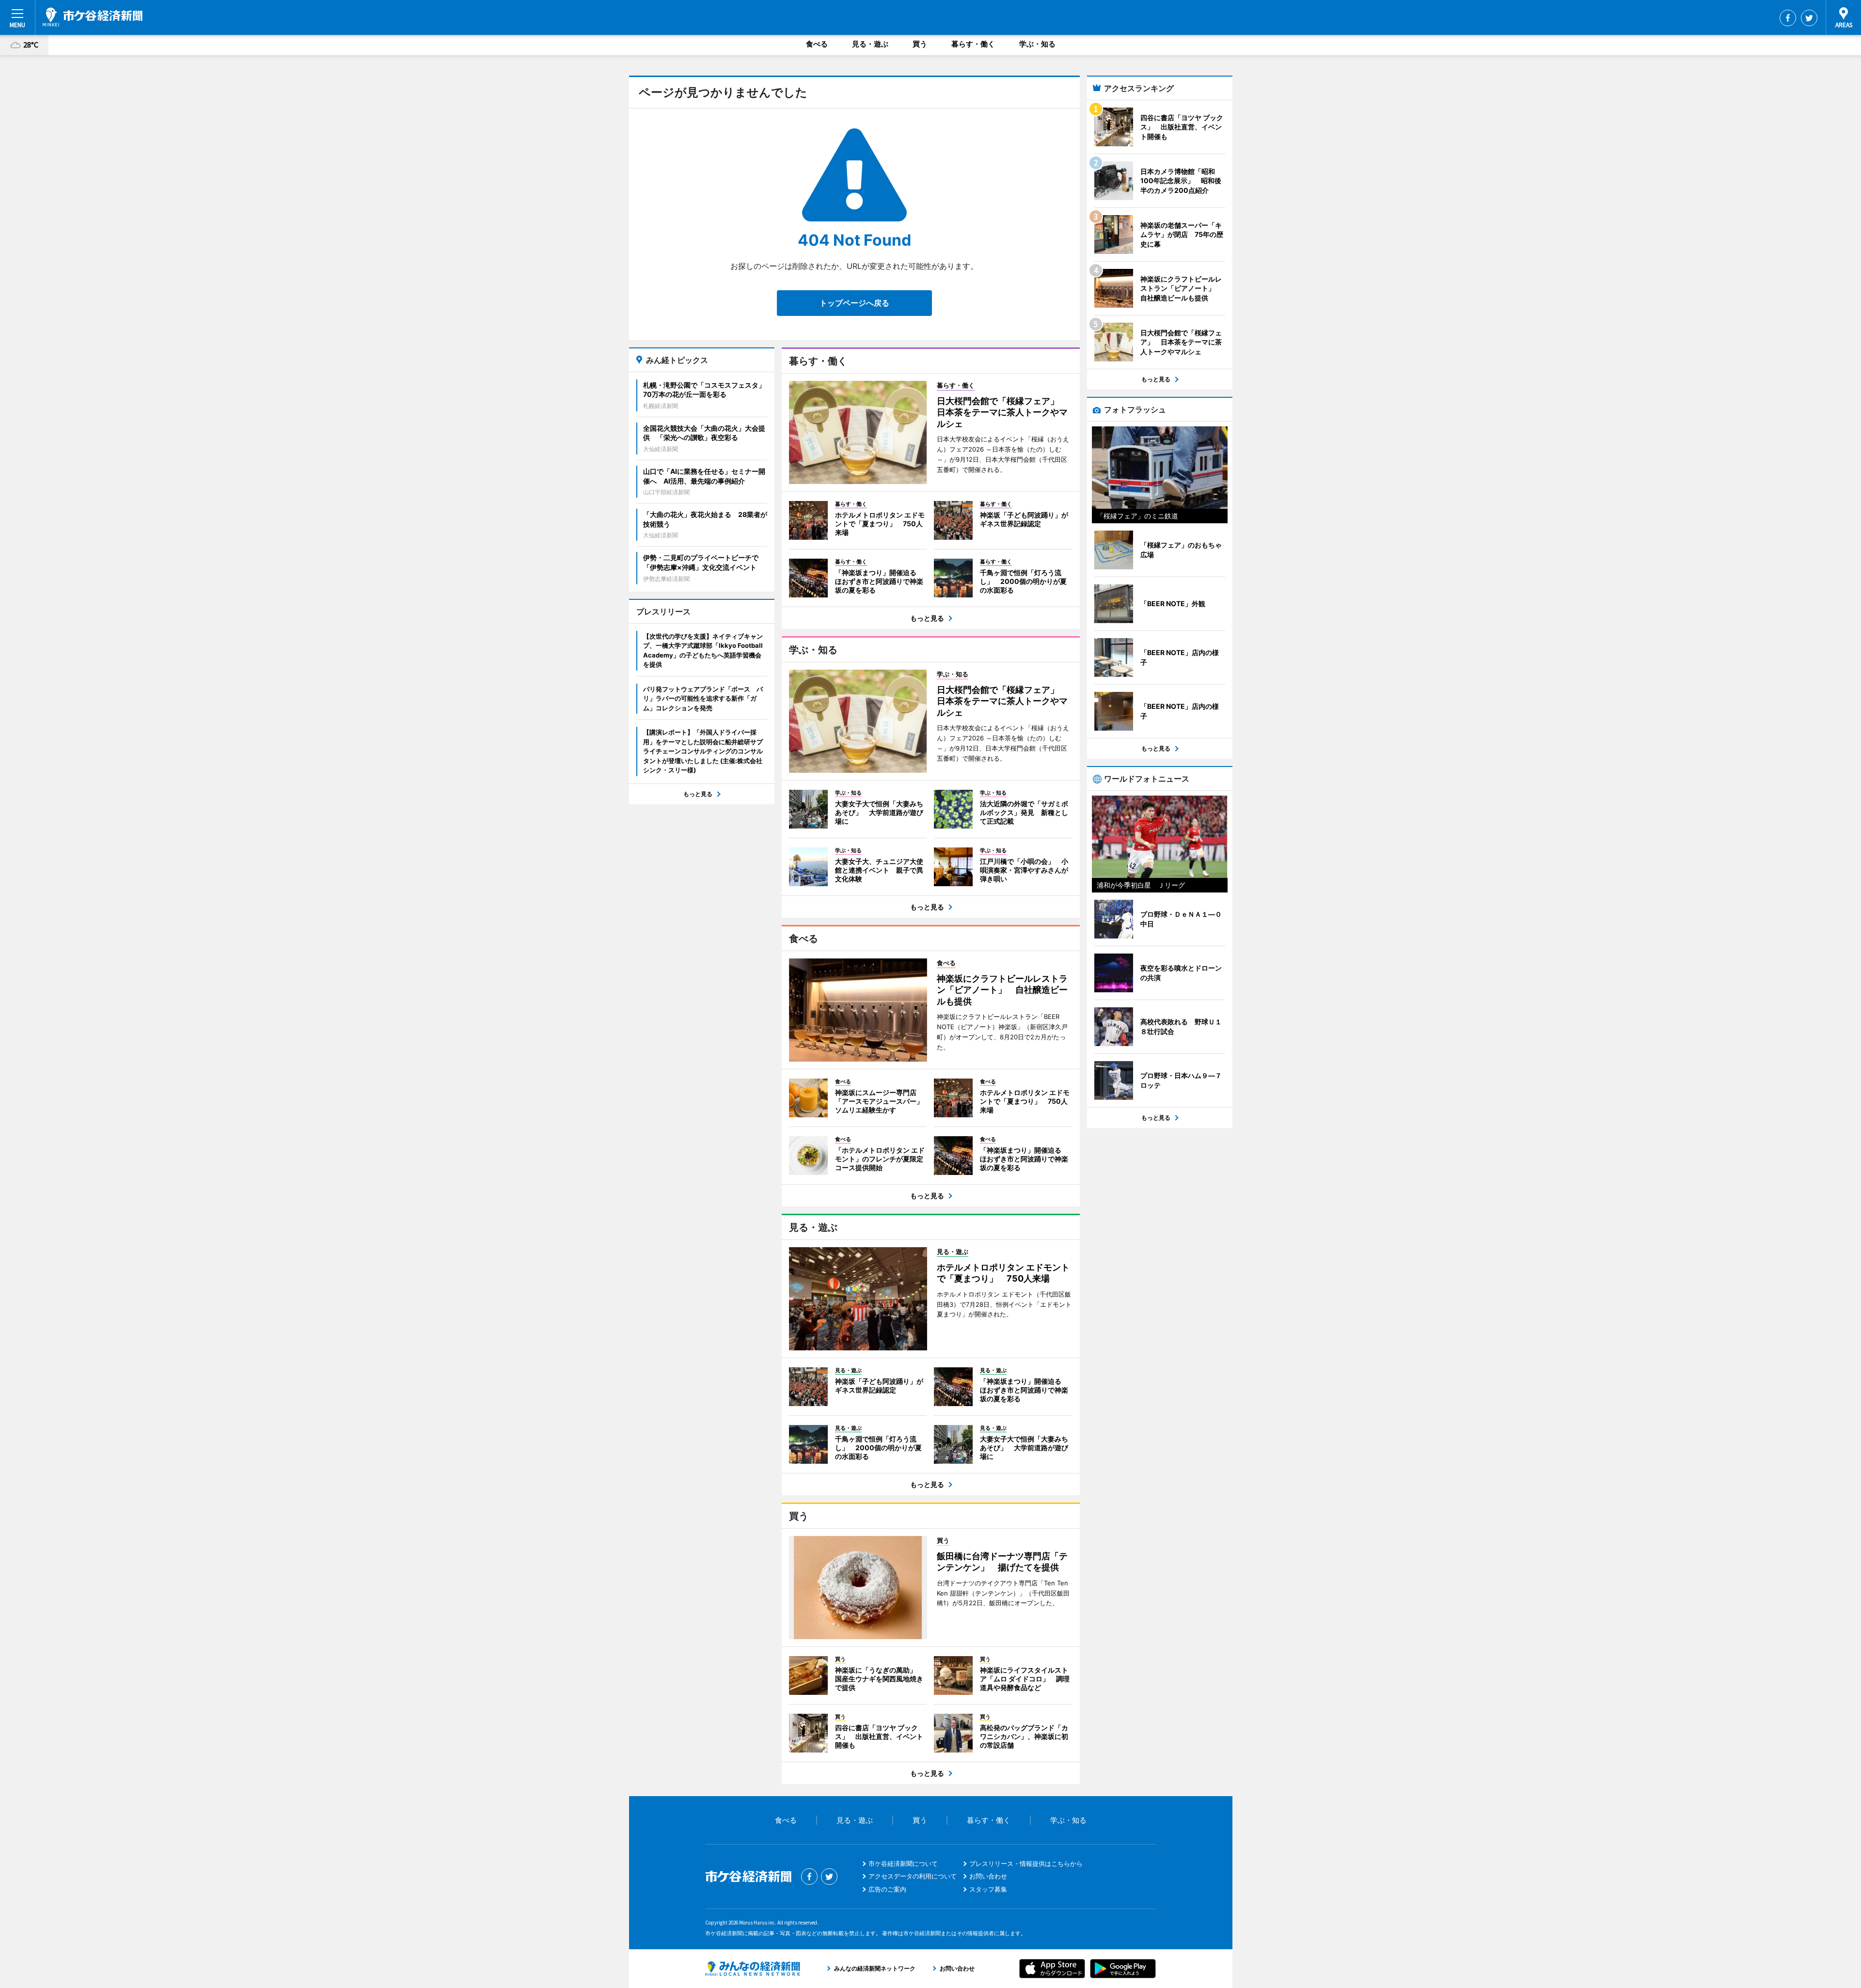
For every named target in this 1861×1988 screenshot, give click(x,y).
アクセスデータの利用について (913, 1876)
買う (920, 44)
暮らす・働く (973, 44)
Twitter (1809, 18)
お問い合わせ (988, 1876)
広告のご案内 (887, 1889)
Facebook (1788, 18)
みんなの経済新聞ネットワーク (753, 1969)
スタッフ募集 (988, 1889)
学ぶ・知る (1037, 44)
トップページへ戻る (854, 303)
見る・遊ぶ (870, 44)
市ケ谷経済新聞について (903, 1863)
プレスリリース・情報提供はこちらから (1026, 1863)
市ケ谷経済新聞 (93, 17)
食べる (817, 44)
